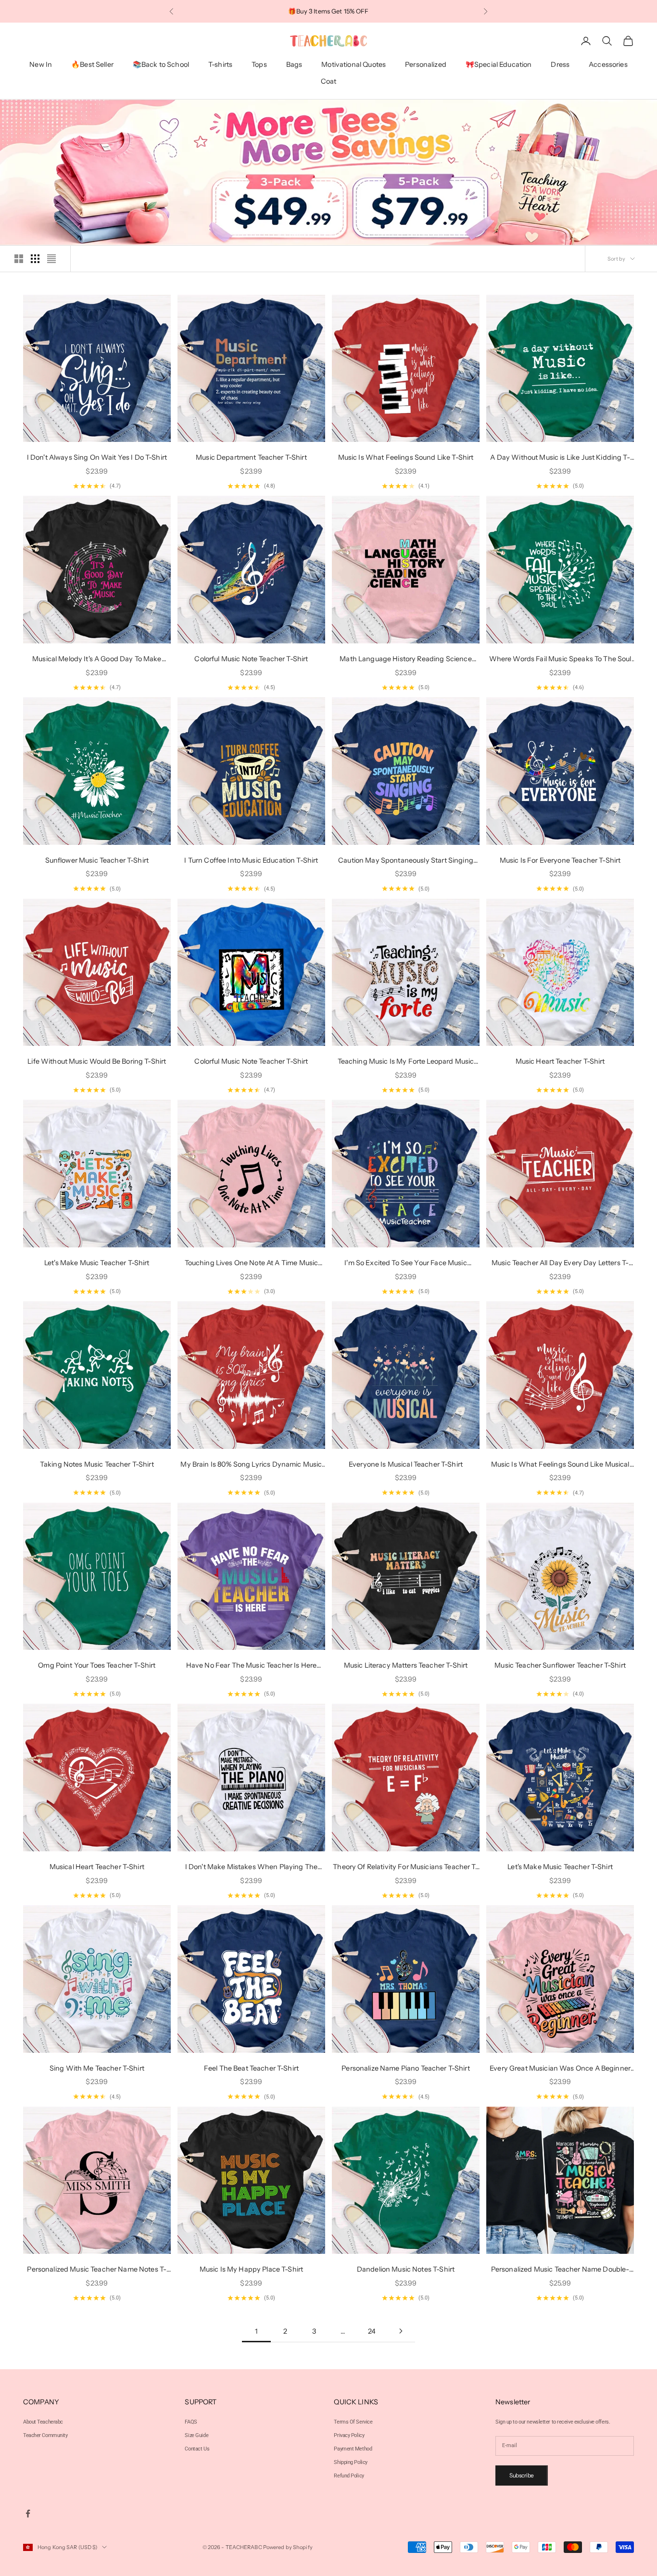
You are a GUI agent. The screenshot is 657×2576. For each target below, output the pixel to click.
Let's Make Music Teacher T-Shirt (97, 1263)
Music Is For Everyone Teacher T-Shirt (560, 860)
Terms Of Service (353, 2422)
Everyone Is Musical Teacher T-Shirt (406, 1464)
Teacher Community (45, 2435)
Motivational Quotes (354, 65)
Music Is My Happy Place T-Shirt (251, 2269)
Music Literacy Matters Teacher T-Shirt (406, 1665)
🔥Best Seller (92, 65)
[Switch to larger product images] (19, 259)
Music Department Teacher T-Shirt (251, 457)
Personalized (426, 65)
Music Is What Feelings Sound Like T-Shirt (406, 457)
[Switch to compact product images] (51, 259)
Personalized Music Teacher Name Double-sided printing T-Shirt (560, 2270)
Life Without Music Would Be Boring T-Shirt (97, 1061)
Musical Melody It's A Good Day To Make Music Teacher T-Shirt (97, 660)
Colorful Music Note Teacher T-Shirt (251, 659)
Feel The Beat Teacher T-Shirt (251, 2068)
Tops (259, 65)
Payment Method (353, 2449)
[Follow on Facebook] (28, 2513)
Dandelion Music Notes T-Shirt (406, 2269)
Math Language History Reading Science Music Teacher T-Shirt (405, 660)
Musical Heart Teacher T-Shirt (97, 1867)
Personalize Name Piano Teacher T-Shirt (405, 2068)
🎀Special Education (499, 65)
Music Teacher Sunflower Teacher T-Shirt (560, 1665)
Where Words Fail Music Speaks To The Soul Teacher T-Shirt (560, 660)
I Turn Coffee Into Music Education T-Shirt (251, 860)
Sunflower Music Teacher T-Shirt (97, 860)
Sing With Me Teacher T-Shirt (97, 2068)
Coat (329, 81)
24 (372, 2331)
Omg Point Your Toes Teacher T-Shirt (97, 1665)
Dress (560, 65)
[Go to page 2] (401, 2331)
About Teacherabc (43, 2422)
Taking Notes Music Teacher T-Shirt (97, 1464)
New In (41, 65)
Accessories (608, 65)
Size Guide (196, 2435)
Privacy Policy (349, 2435)
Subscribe (522, 2475)
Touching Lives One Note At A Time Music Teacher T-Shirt (252, 1263)
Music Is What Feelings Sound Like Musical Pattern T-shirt (560, 1465)
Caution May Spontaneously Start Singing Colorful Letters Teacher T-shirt (406, 861)
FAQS (191, 2422)
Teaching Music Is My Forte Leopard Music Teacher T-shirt (406, 1062)
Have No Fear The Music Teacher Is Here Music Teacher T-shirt (251, 1666)
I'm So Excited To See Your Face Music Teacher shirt (405, 1263)
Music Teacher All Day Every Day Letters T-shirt (560, 1263)
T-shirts (220, 65)
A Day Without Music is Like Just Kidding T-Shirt (560, 458)
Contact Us (197, 2449)
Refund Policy (349, 2476)
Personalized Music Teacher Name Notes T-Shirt (97, 2270)
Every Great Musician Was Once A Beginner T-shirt (560, 2069)
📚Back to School (161, 65)
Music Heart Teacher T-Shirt (560, 1061)
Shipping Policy (350, 2462)
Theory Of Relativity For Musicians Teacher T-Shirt (405, 1867)
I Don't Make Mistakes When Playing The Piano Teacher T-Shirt (251, 1867)
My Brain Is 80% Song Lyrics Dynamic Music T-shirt (251, 1465)
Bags (294, 65)
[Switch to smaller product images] (35, 259)
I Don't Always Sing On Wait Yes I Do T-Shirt (97, 457)
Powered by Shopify (288, 2547)
